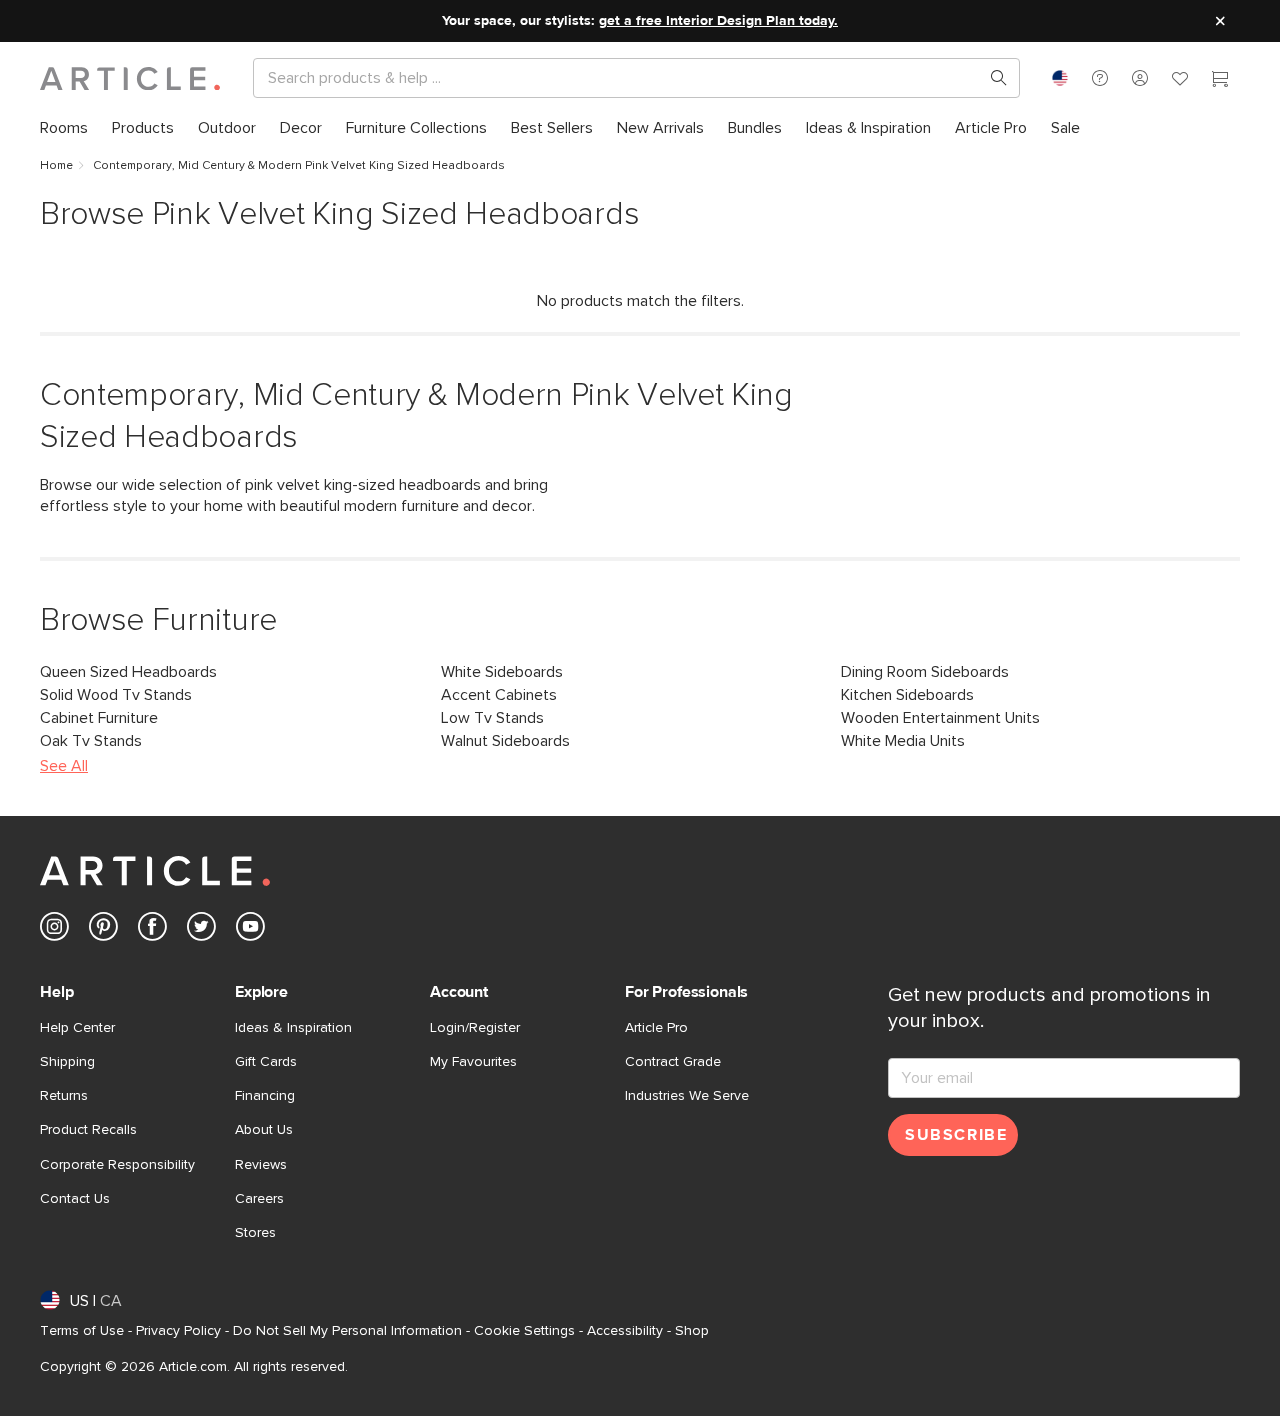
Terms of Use (82, 1331)
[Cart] (1220, 81)
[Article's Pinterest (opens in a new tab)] (103, 930)
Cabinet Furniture (99, 718)
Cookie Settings (524, 1331)
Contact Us (75, 1199)
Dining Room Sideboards (925, 672)
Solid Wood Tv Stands (116, 695)
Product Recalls (88, 1130)
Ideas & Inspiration (293, 1028)
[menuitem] (64, 128)
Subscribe (956, 1135)
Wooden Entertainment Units (940, 718)
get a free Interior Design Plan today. (718, 21)
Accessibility (625, 1331)
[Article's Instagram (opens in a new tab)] (54, 930)
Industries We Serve (687, 1096)
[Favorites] (1180, 81)
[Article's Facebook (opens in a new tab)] (152, 930)
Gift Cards (266, 1062)
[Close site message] (1220, 21)
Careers (259, 1199)
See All (64, 766)
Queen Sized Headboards (128, 672)
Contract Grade (673, 1062)
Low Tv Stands (492, 718)
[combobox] (1060, 78)
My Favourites (473, 1062)
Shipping (67, 1062)
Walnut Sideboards (505, 741)
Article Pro (656, 1028)
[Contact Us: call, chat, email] (1100, 78)
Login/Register (475, 1028)
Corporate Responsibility (117, 1165)
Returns (64, 1096)
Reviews (261, 1165)
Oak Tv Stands (91, 741)
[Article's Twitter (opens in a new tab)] (201, 930)
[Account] (1140, 78)
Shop (692, 1331)
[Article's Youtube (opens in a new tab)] (250, 930)
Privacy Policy (178, 1331)
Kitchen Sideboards (907, 695)
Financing (265, 1096)
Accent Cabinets (499, 695)
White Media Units (903, 741)
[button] (1100, 78)
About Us (264, 1130)
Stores (255, 1233)
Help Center (77, 1028)
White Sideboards (502, 672)
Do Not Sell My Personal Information (347, 1331)
